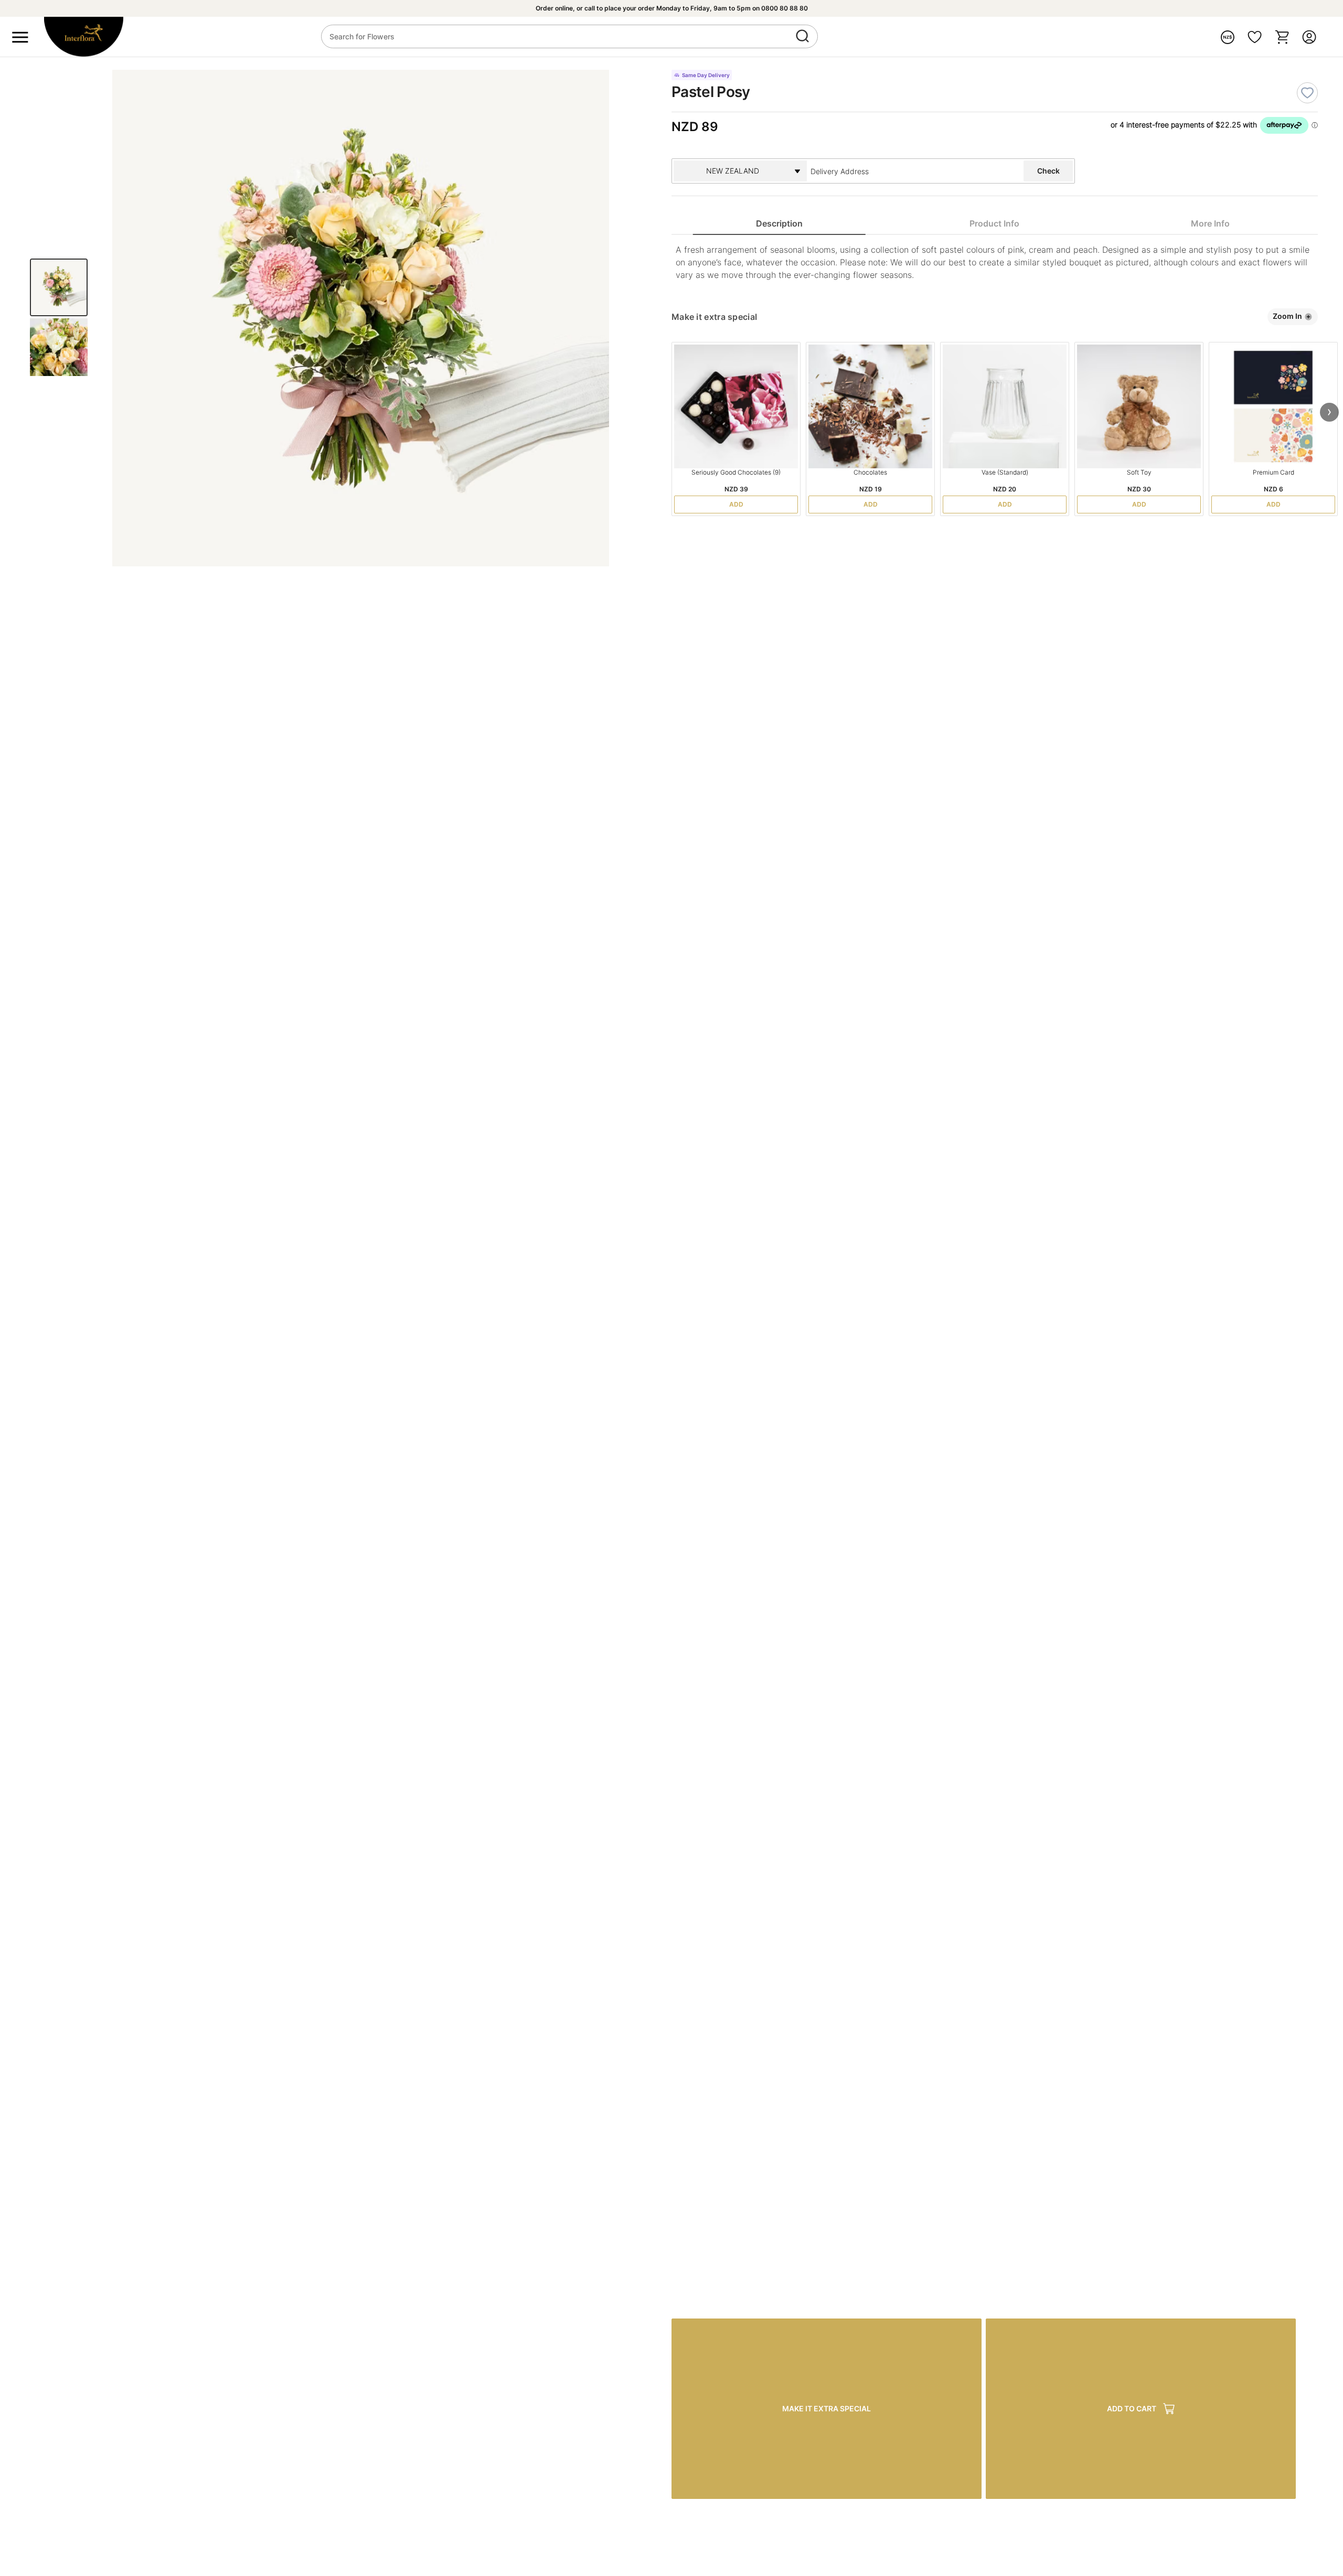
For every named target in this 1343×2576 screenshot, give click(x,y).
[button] (1329, 412)
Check (1048, 171)
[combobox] (890, 171)
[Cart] (1282, 37)
